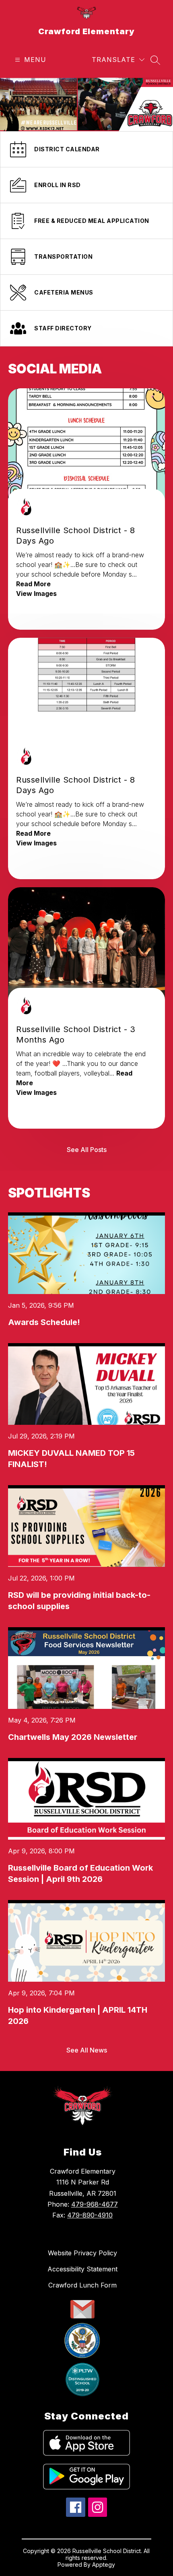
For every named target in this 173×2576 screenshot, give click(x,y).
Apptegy (104, 2565)
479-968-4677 (95, 2204)
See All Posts (87, 1150)
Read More (33, 584)
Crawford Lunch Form (82, 2285)
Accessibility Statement (82, 2269)
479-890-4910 (90, 2215)
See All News (87, 2050)
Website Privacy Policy (82, 2253)
